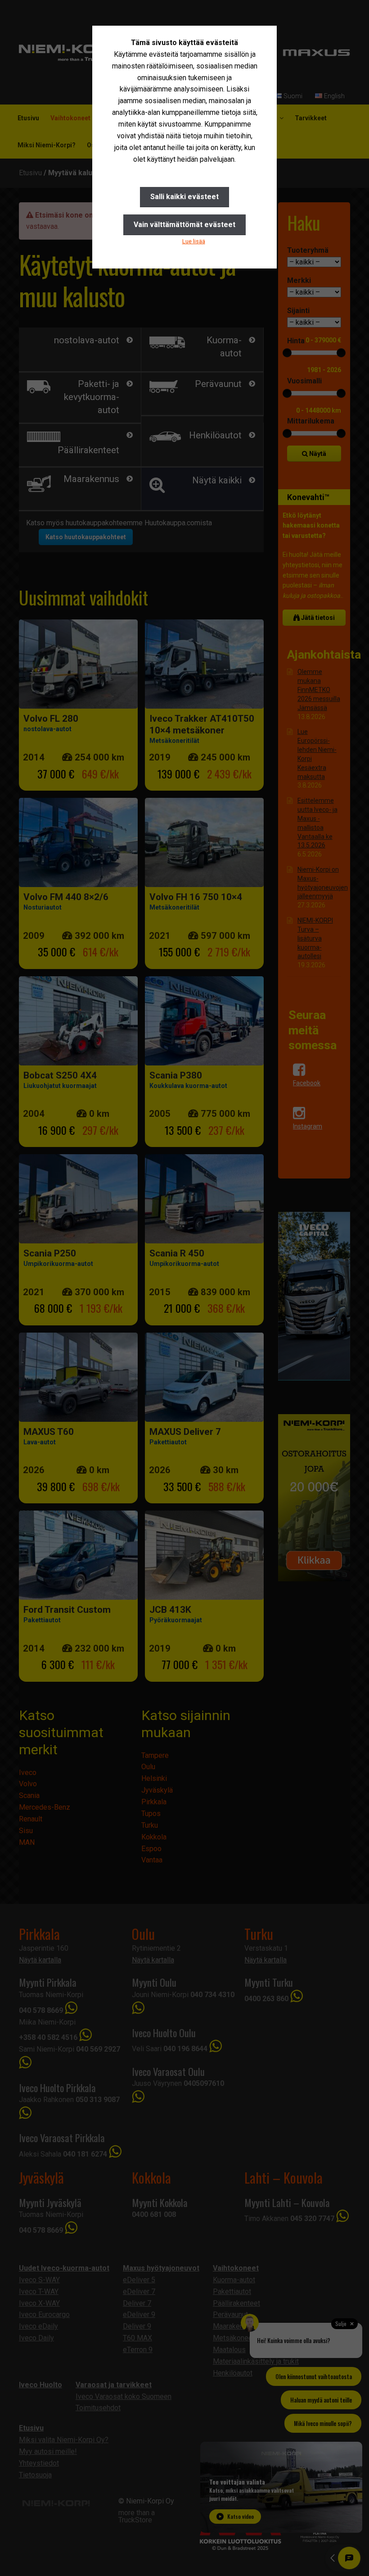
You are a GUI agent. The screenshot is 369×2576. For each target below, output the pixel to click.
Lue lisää (194, 241)
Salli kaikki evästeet (184, 197)
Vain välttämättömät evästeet (184, 225)
